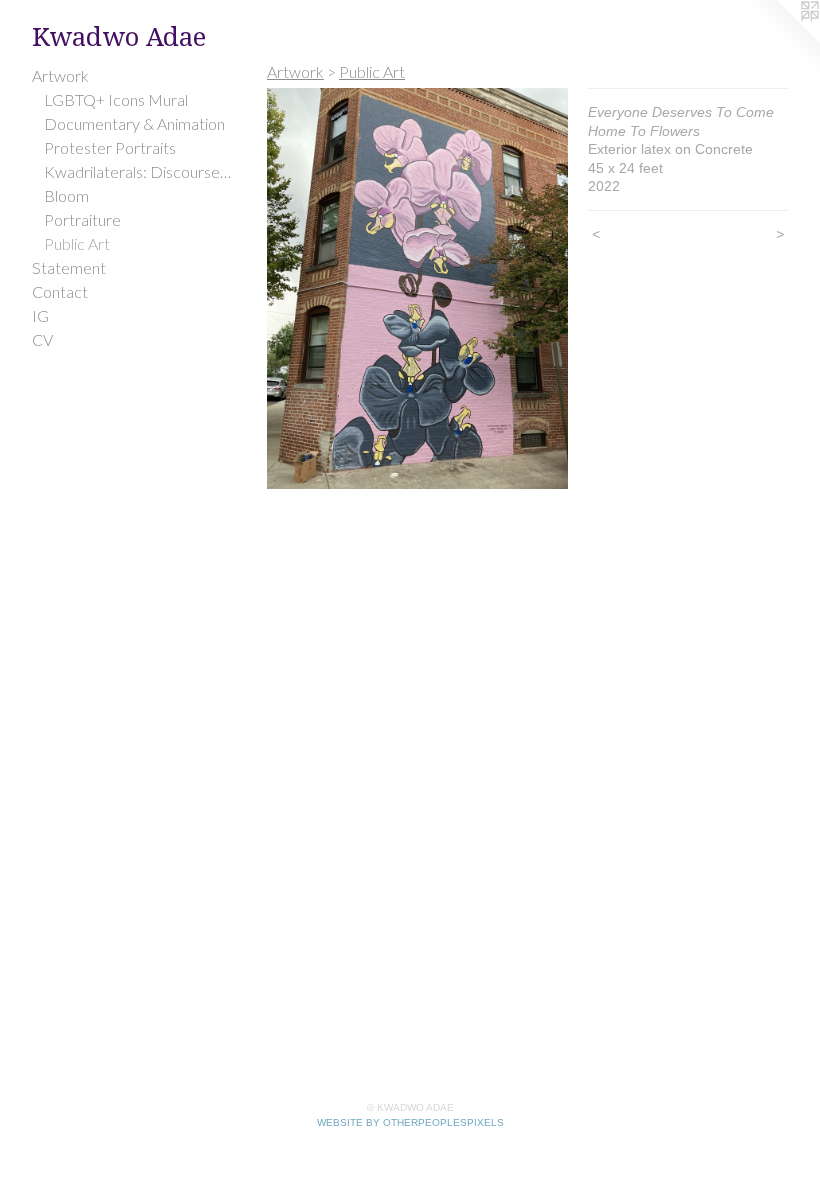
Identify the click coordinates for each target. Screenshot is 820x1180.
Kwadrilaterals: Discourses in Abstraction (138, 171)
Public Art (77, 243)
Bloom (66, 195)
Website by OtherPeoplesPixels (410, 1122)
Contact (60, 291)
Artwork (60, 75)
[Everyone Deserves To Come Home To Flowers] (417, 288)
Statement (69, 267)
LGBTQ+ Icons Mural (116, 99)
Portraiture (82, 219)
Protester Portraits (110, 147)
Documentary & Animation (134, 123)
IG (40, 315)
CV (42, 339)
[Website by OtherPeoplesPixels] (780, 40)
